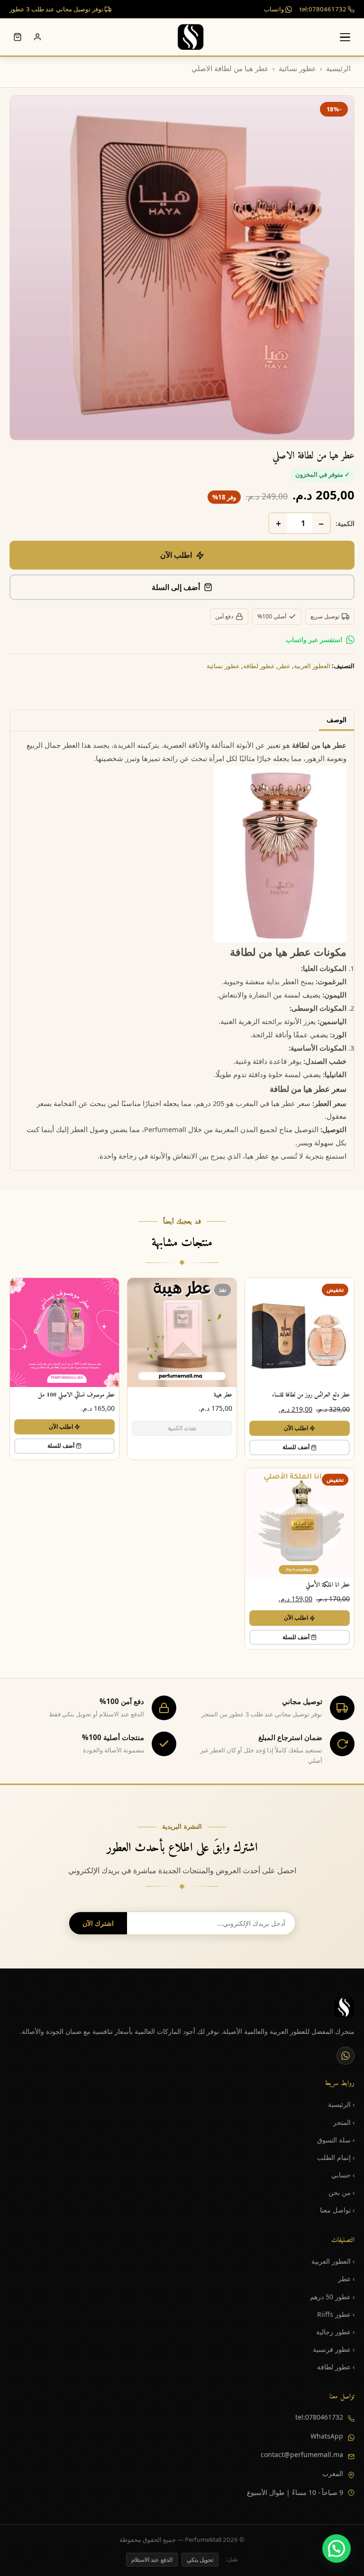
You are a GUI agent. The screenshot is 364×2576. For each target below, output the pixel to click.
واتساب (275, 9)
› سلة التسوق (336, 2140)
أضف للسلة (296, 1447)
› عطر (346, 2279)
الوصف (337, 720)
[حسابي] (37, 37)
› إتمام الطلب (336, 2157)
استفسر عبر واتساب (314, 639)
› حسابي (343, 2175)
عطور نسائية (297, 68)
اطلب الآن (176, 555)
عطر (284, 666)
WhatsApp (327, 2436)
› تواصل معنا (337, 2210)
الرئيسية (338, 68)
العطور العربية (312, 666)
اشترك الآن (98, 1923)
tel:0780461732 (324, 9)
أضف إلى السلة (176, 587)
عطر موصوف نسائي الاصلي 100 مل (76, 1395)
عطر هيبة (223, 1395)
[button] (337, 2549)
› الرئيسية (341, 2104)
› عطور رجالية (335, 2332)
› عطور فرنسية (334, 2349)
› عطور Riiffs (336, 2314)
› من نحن (341, 2192)
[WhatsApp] (346, 2056)
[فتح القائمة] (345, 37)
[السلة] (18, 37)
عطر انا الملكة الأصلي (328, 1585)
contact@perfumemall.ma (302, 2454)
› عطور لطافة (336, 2367)
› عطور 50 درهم (332, 2297)
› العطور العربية (333, 2261)
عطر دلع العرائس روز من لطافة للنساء (311, 1395)
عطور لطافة (259, 666)
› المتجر (344, 2122)
